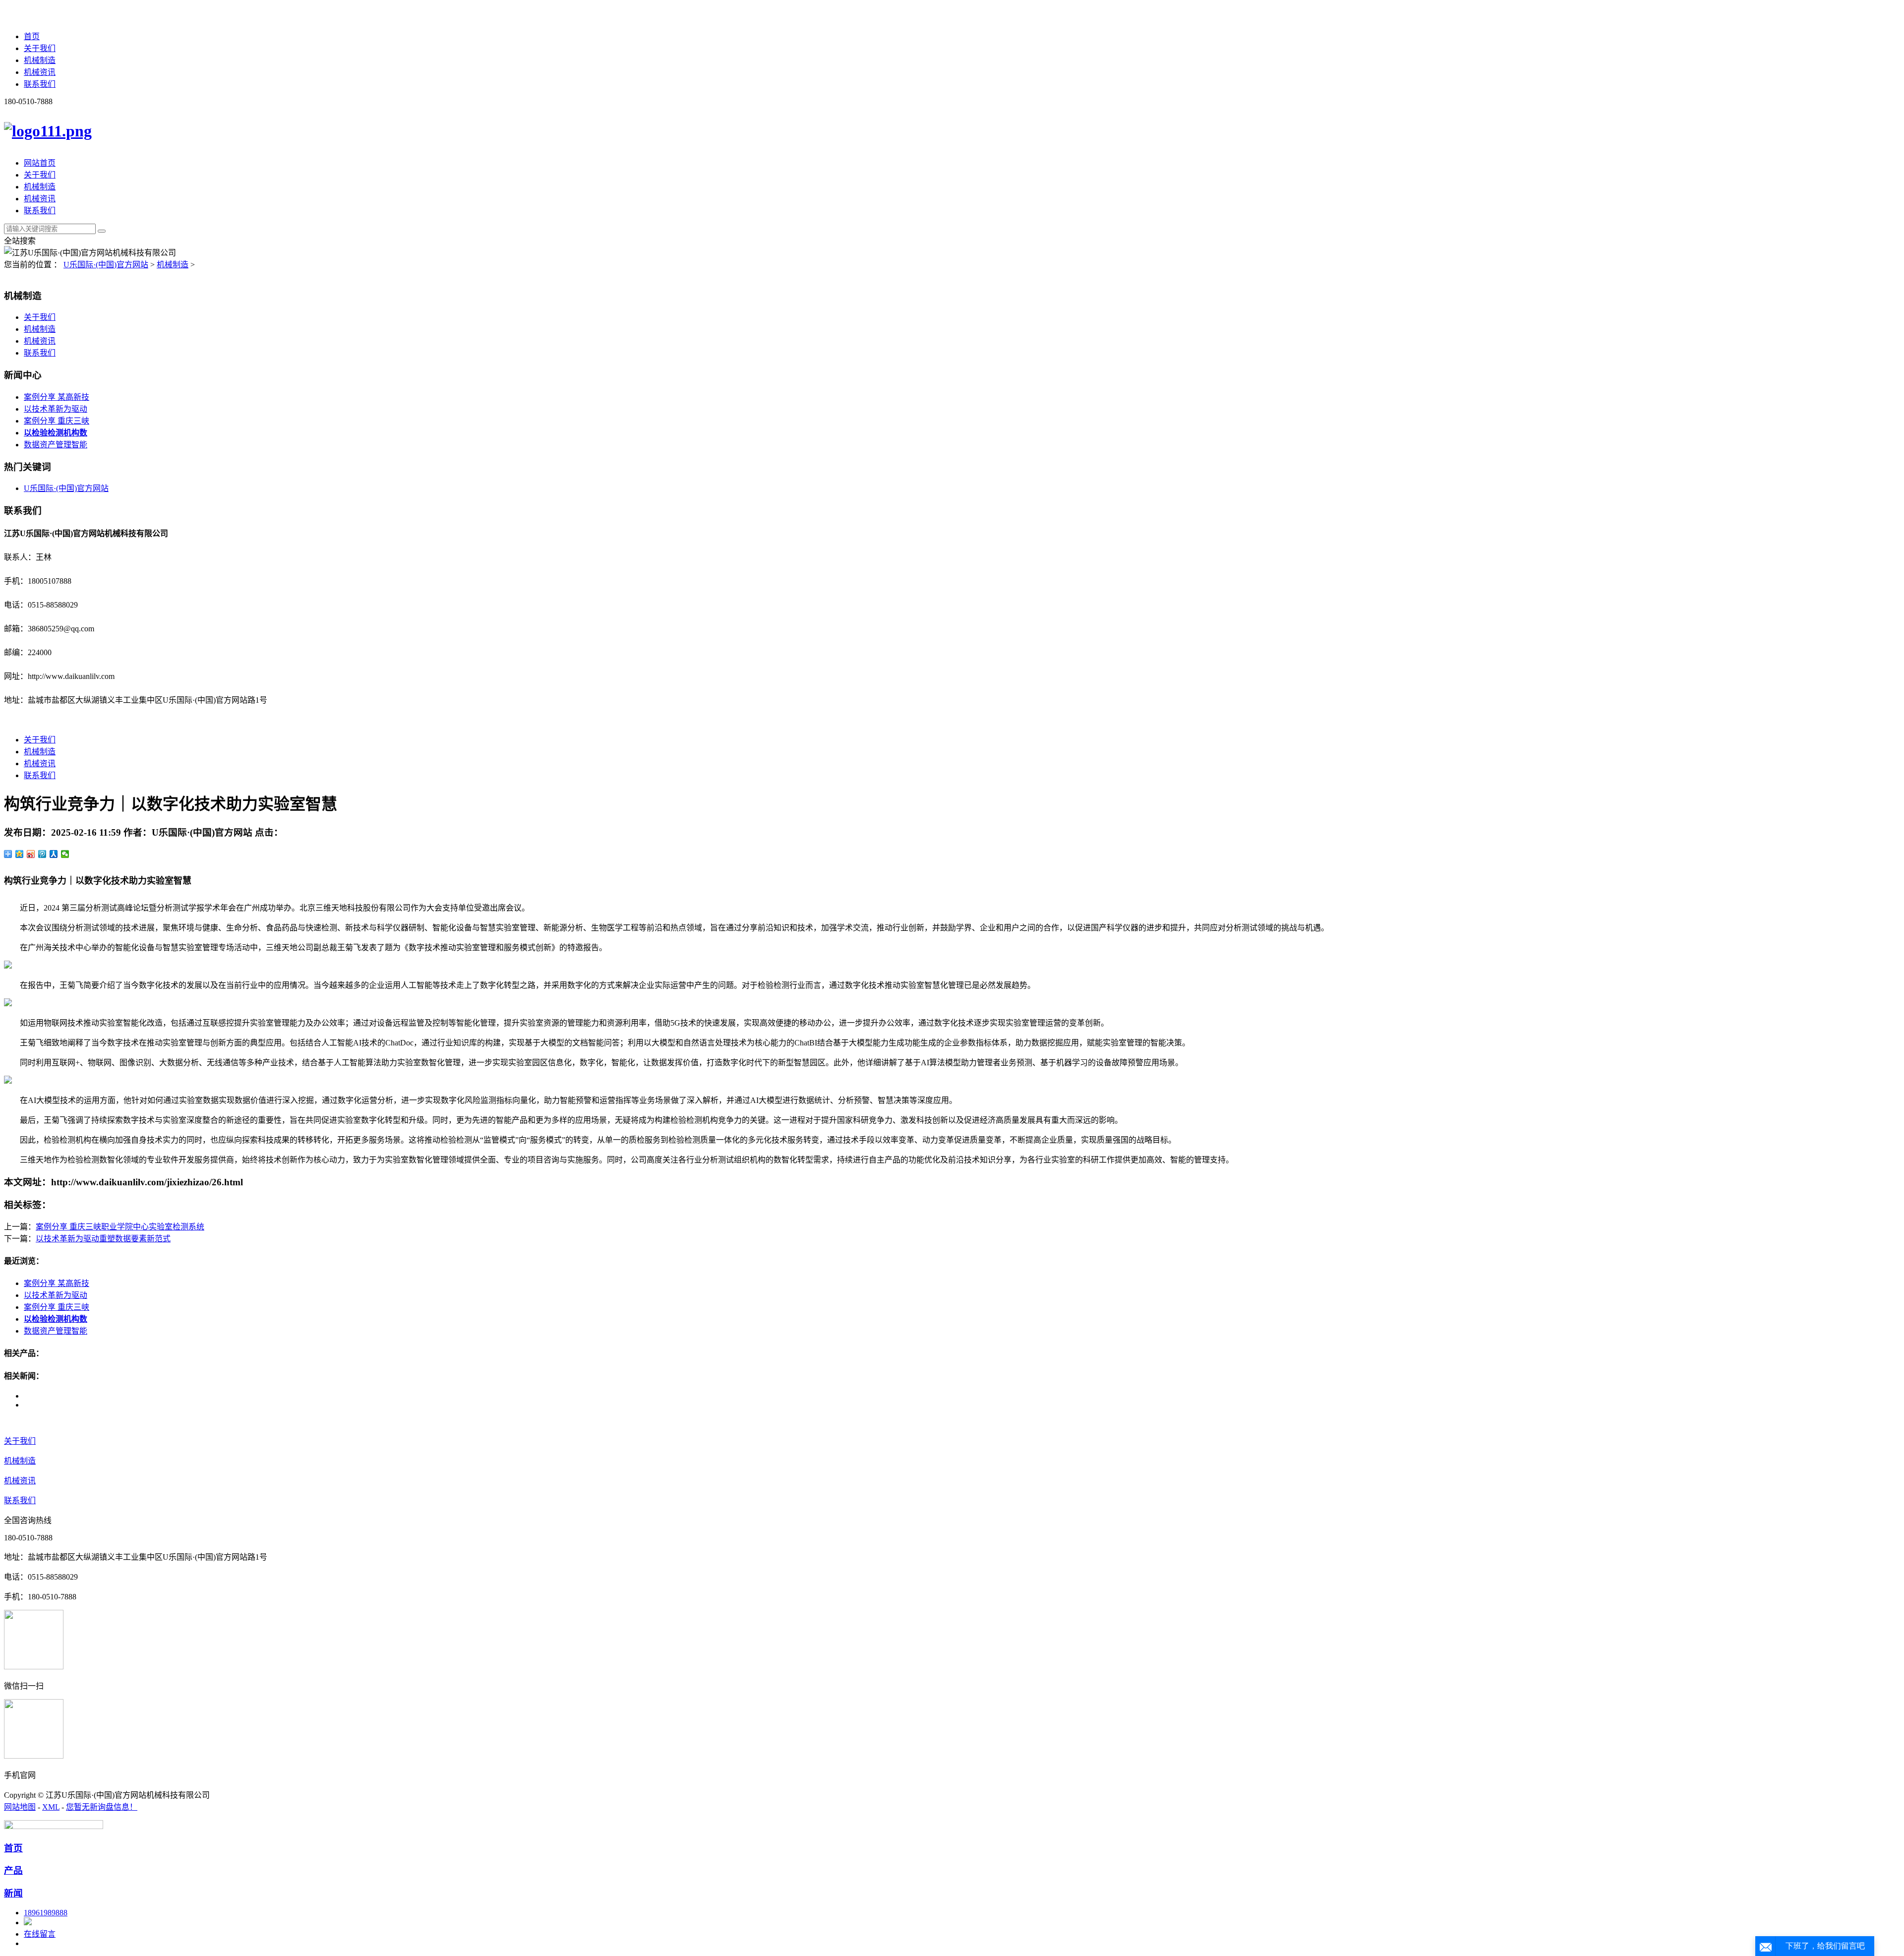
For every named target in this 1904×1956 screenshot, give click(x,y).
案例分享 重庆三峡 (57, 421)
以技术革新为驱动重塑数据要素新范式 (103, 1239)
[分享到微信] (65, 854)
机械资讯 (40, 72)
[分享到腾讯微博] (42, 854)
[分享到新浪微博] (31, 854)
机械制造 (40, 60)
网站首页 (40, 163)
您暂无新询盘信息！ (102, 1807)
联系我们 (40, 84)
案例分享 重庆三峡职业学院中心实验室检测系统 (120, 1227)
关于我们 (40, 48)
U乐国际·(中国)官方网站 (106, 265)
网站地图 (20, 1807)
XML (51, 1807)
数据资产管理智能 (56, 445)
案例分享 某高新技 (57, 397)
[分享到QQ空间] (20, 854)
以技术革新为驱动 (56, 409)
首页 (32, 36)
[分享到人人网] (54, 854)
